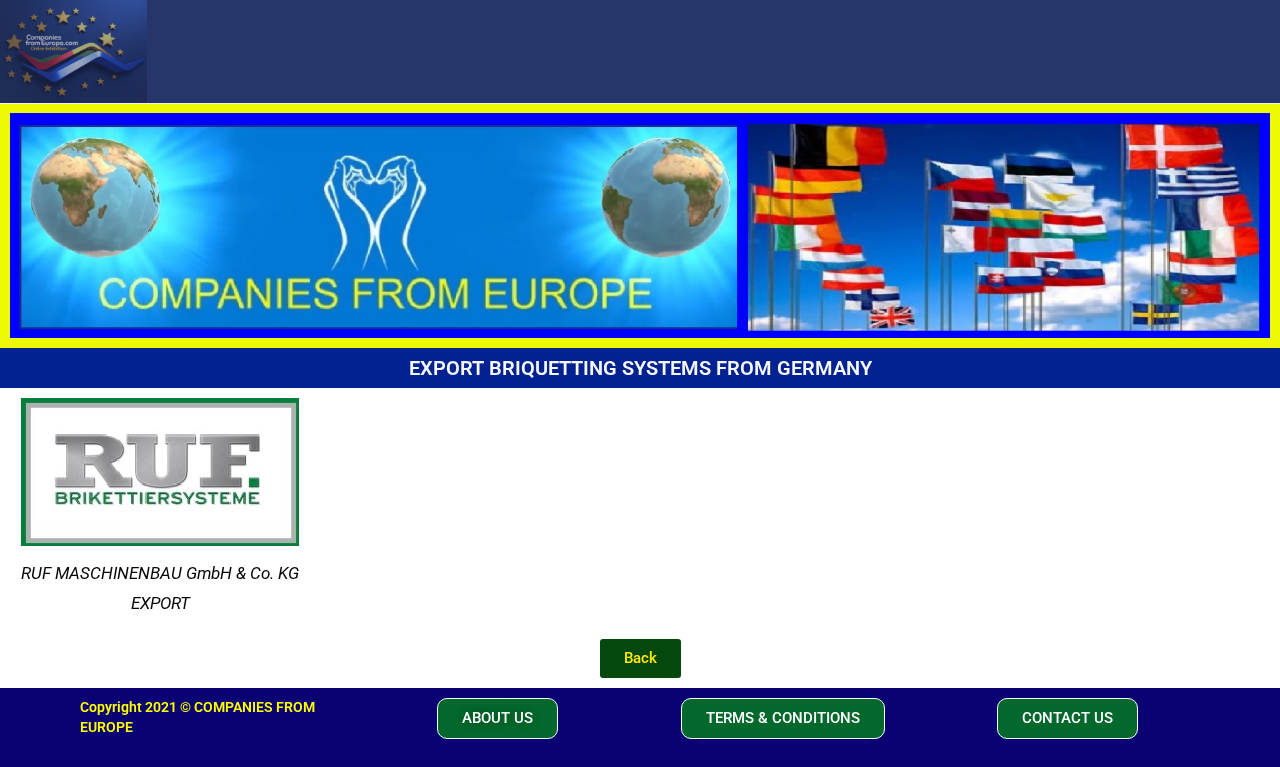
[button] (497, 718)
